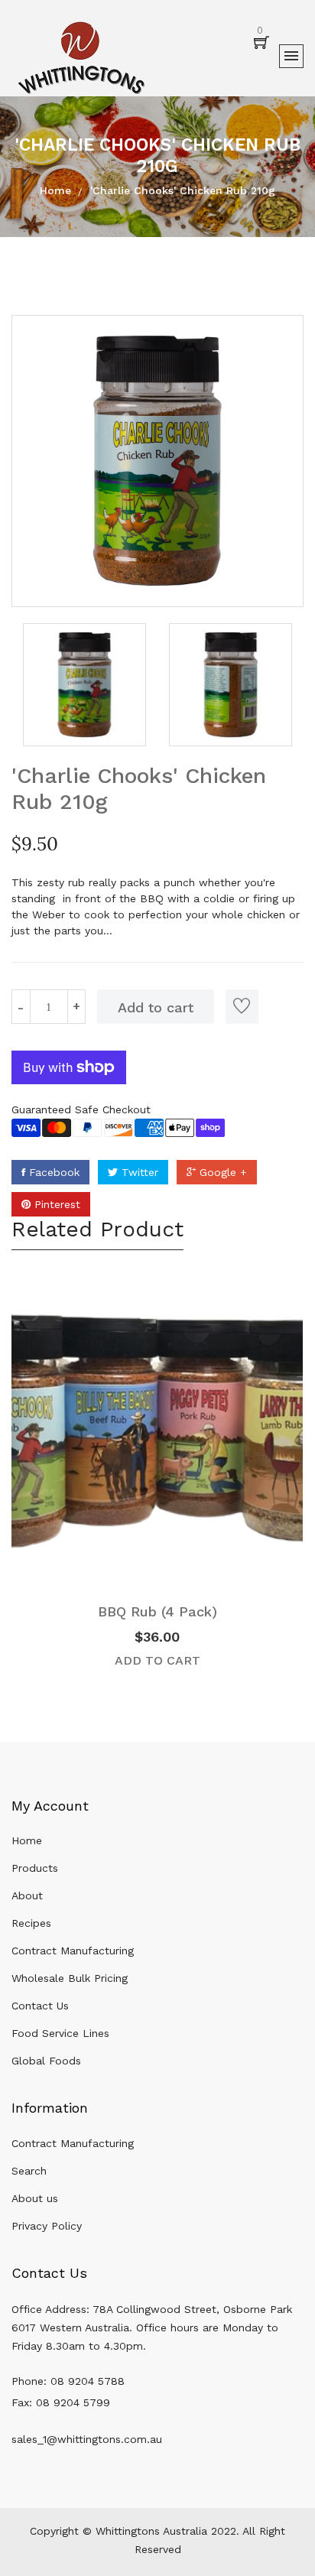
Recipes (31, 1923)
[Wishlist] (242, 1007)
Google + (221, 1172)
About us (35, 2198)
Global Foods (46, 2061)
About (27, 1895)
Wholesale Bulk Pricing (70, 1978)
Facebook (52, 1172)
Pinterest (55, 1204)
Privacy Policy (47, 2226)
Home (55, 190)
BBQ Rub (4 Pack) (157, 1611)
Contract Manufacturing (73, 1951)
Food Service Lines (60, 2033)
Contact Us (40, 2006)
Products (35, 1868)
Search (29, 2171)
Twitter (138, 1172)
